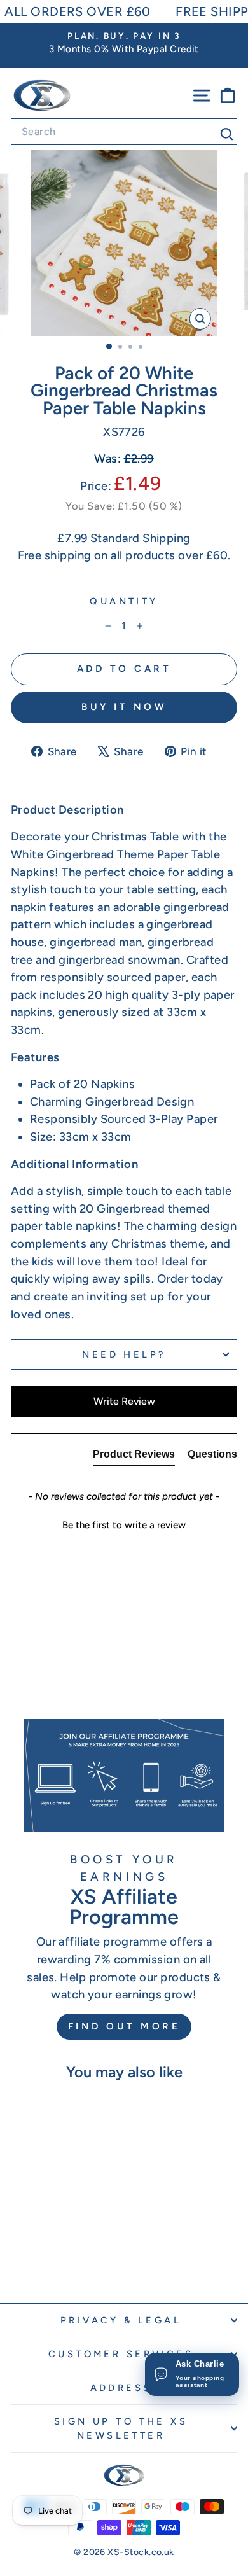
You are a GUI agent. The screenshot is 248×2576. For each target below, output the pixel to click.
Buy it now (124, 707)
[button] (124, 1524)
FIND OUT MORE (124, 2026)
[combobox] (124, 132)
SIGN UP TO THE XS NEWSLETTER (121, 2428)
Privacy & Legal (121, 2320)
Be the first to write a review (124, 1525)
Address (121, 2388)
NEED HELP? (124, 1354)
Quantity (124, 601)
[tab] (134, 1457)
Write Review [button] (124, 1401)
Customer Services (121, 2354)
